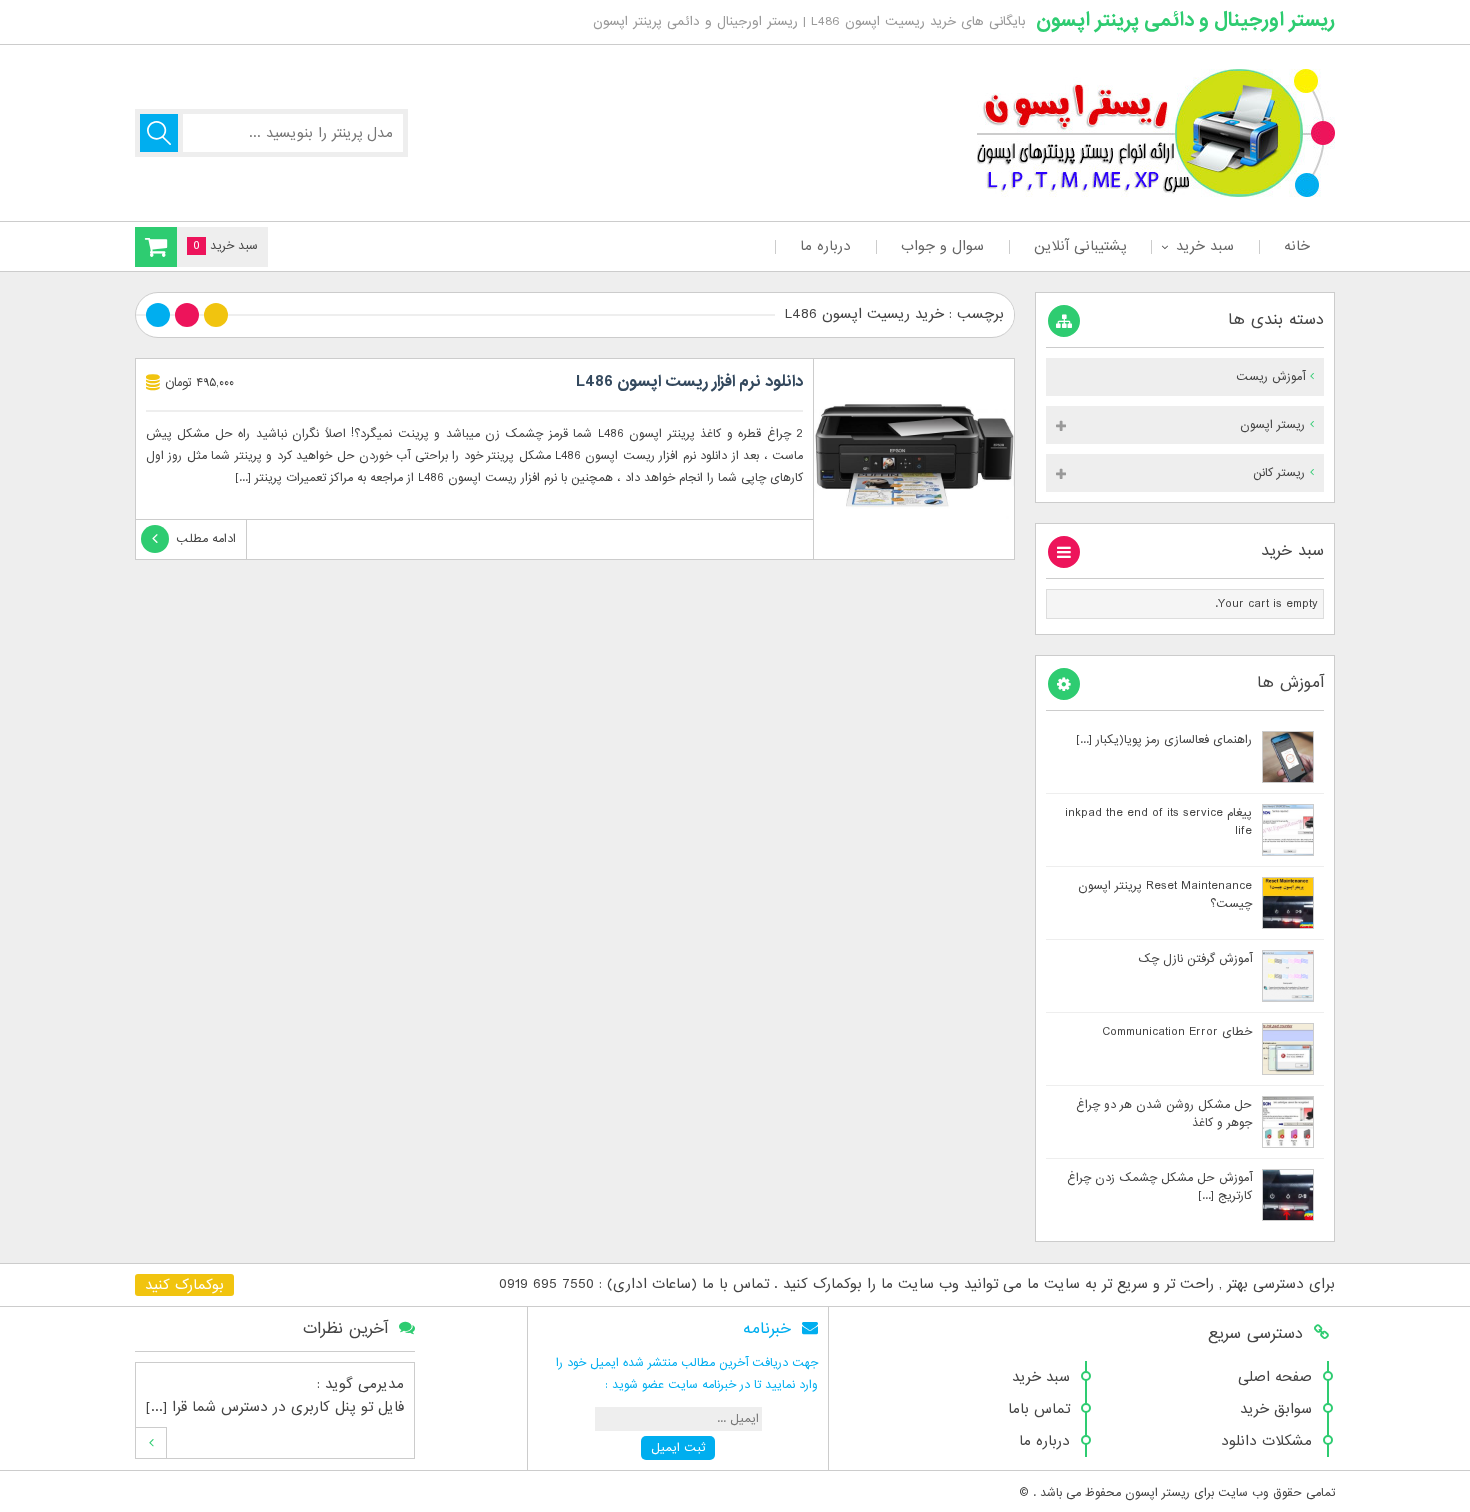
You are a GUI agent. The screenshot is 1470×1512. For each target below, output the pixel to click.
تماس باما (1039, 1409)
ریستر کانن (1279, 473)
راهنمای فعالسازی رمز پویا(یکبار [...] (1164, 740)
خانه (1297, 246)
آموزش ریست (1270, 377)
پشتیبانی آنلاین (1080, 246)
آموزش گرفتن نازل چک (1195, 959)
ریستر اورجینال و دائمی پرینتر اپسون (1185, 20)
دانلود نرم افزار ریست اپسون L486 (689, 382)
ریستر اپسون (1272, 425)
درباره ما (825, 246)
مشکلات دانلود (1266, 1441)
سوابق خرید (1276, 1409)
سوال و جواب (942, 246)
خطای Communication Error (1177, 1032)
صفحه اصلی (1275, 1377)
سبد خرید (1205, 246)
